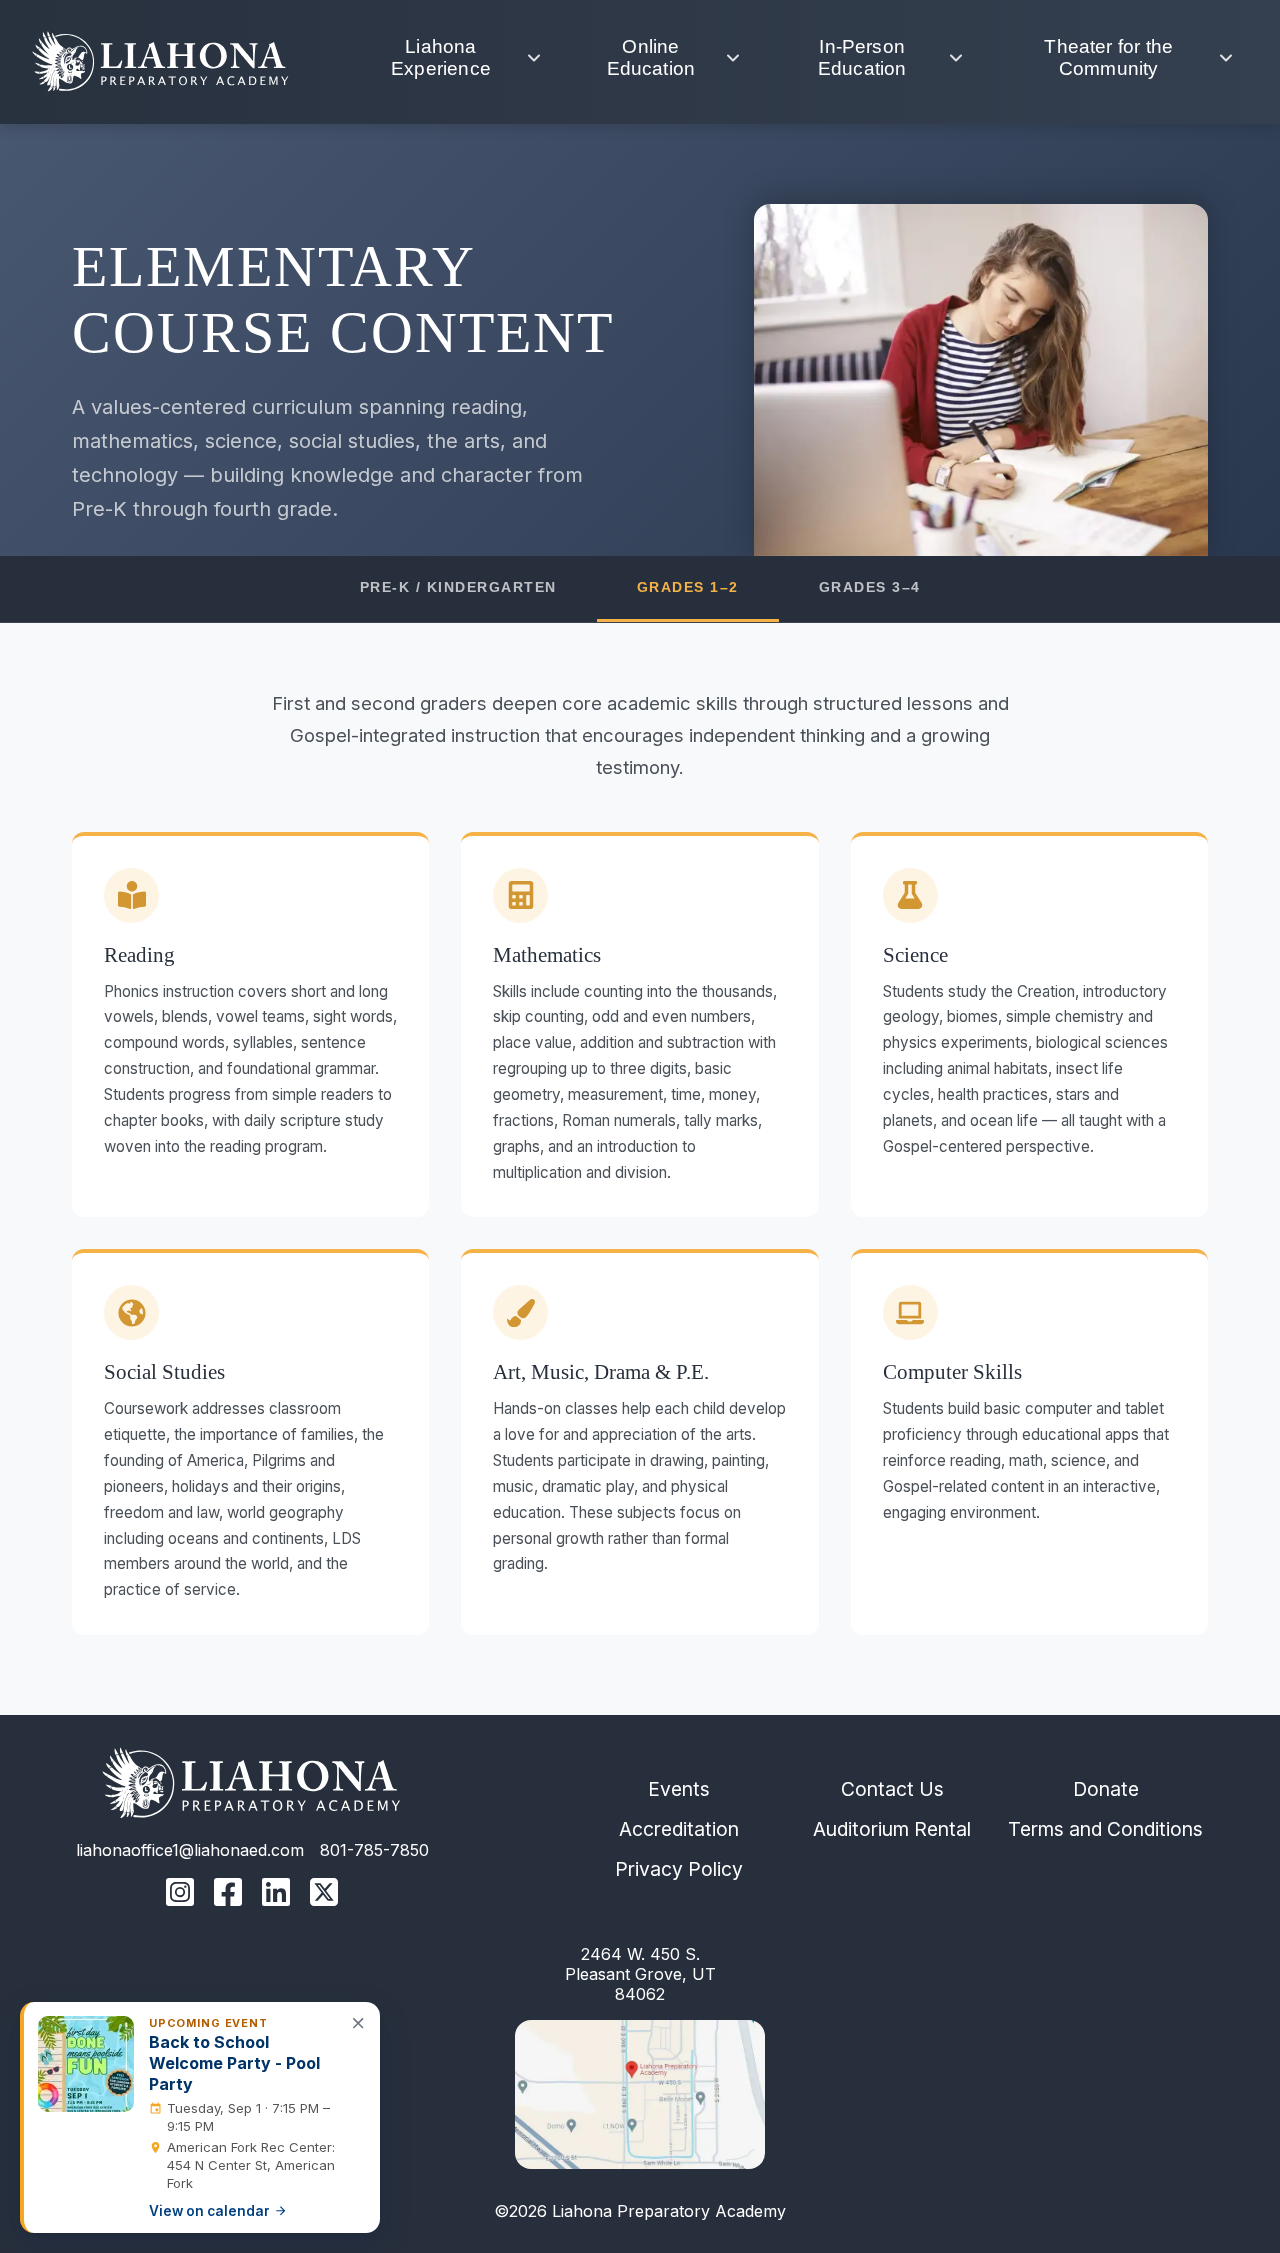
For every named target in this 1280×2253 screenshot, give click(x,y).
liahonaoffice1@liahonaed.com (190, 1850)
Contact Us (892, 1789)
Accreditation (679, 1829)
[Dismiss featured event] (359, 2023)
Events (679, 1789)
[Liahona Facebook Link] (228, 1894)
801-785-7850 (374, 1850)
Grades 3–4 (870, 587)
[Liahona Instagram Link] (180, 1894)
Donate (1106, 1789)
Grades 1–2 (688, 587)
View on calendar (209, 2211)
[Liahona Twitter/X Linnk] (324, 1894)
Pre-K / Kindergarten (458, 587)
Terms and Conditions (1105, 1829)
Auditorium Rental (892, 1829)
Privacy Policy (679, 1869)
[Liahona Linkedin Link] (276, 1894)
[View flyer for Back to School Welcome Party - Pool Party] (86, 2064)
